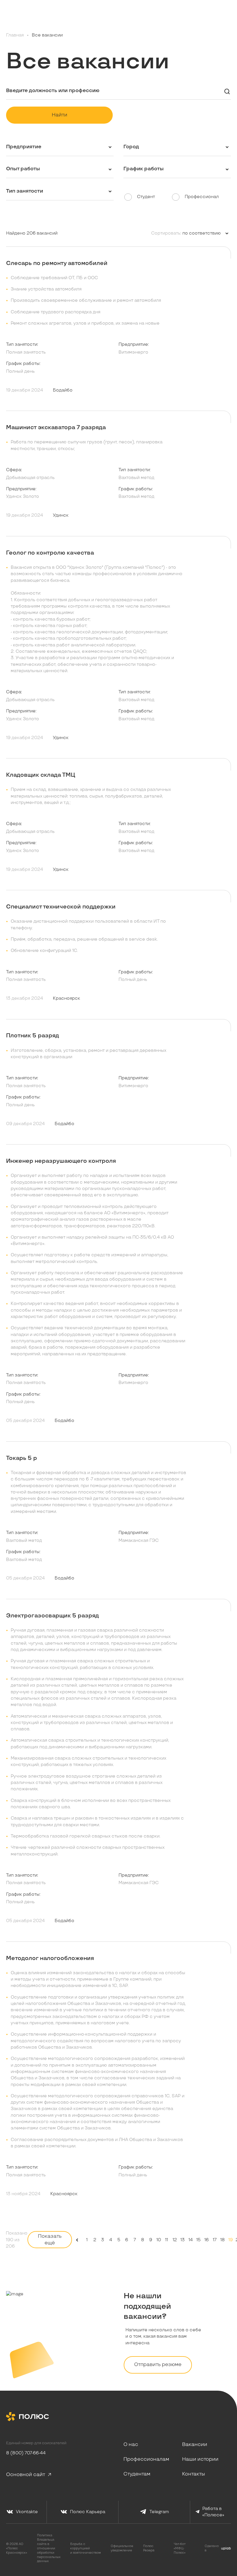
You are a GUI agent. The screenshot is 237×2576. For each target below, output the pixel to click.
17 (215, 2240)
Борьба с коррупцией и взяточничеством (86, 2548)
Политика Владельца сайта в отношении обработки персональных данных (49, 2548)
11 (166, 2240)
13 (183, 2240)
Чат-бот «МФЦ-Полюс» (180, 2548)
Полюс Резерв (149, 2548)
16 (207, 2240)
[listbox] (206, 233)
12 (175, 2240)
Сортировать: (166, 233)
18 (223, 2240)
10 (159, 2240)
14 (191, 2240)
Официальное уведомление (122, 2548)
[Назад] (77, 2240)
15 (198, 2240)
